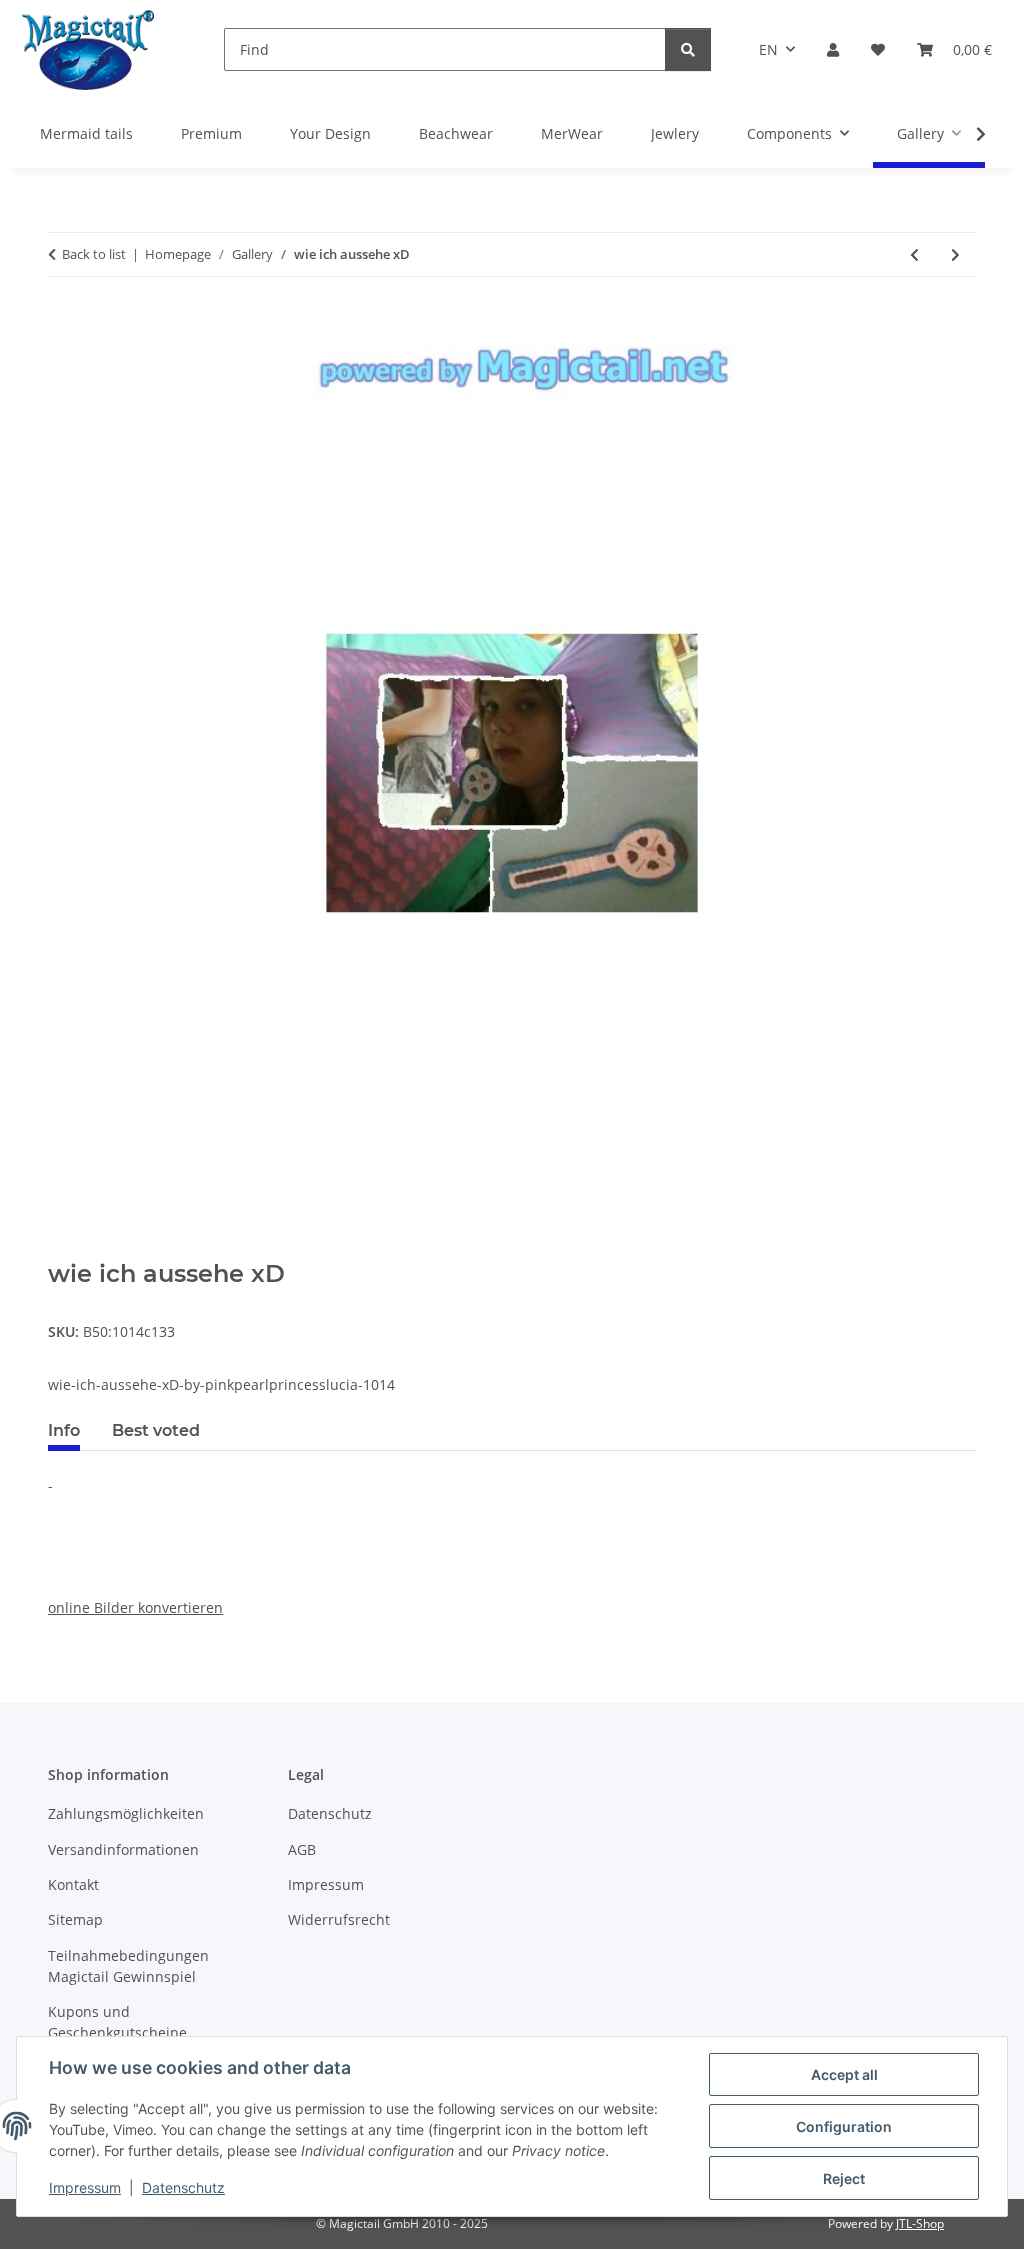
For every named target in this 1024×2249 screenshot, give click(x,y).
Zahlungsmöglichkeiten (126, 1813)
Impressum (85, 2187)
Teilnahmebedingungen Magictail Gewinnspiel (128, 1966)
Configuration (844, 2126)
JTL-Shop (920, 2223)
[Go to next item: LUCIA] (955, 254)
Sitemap (75, 1919)
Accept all (844, 2074)
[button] (833, 49)
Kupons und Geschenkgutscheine (117, 2022)
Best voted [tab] (156, 1430)
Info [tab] (64, 1430)
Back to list (94, 254)
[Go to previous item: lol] (914, 254)
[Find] (688, 49)
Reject (844, 2178)
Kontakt (73, 1884)
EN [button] (768, 49)
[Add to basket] (64, 1249)
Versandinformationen (123, 1849)
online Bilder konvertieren (135, 1607)
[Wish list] (878, 49)
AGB (302, 1849)
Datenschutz (183, 2187)
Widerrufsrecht (339, 1919)
